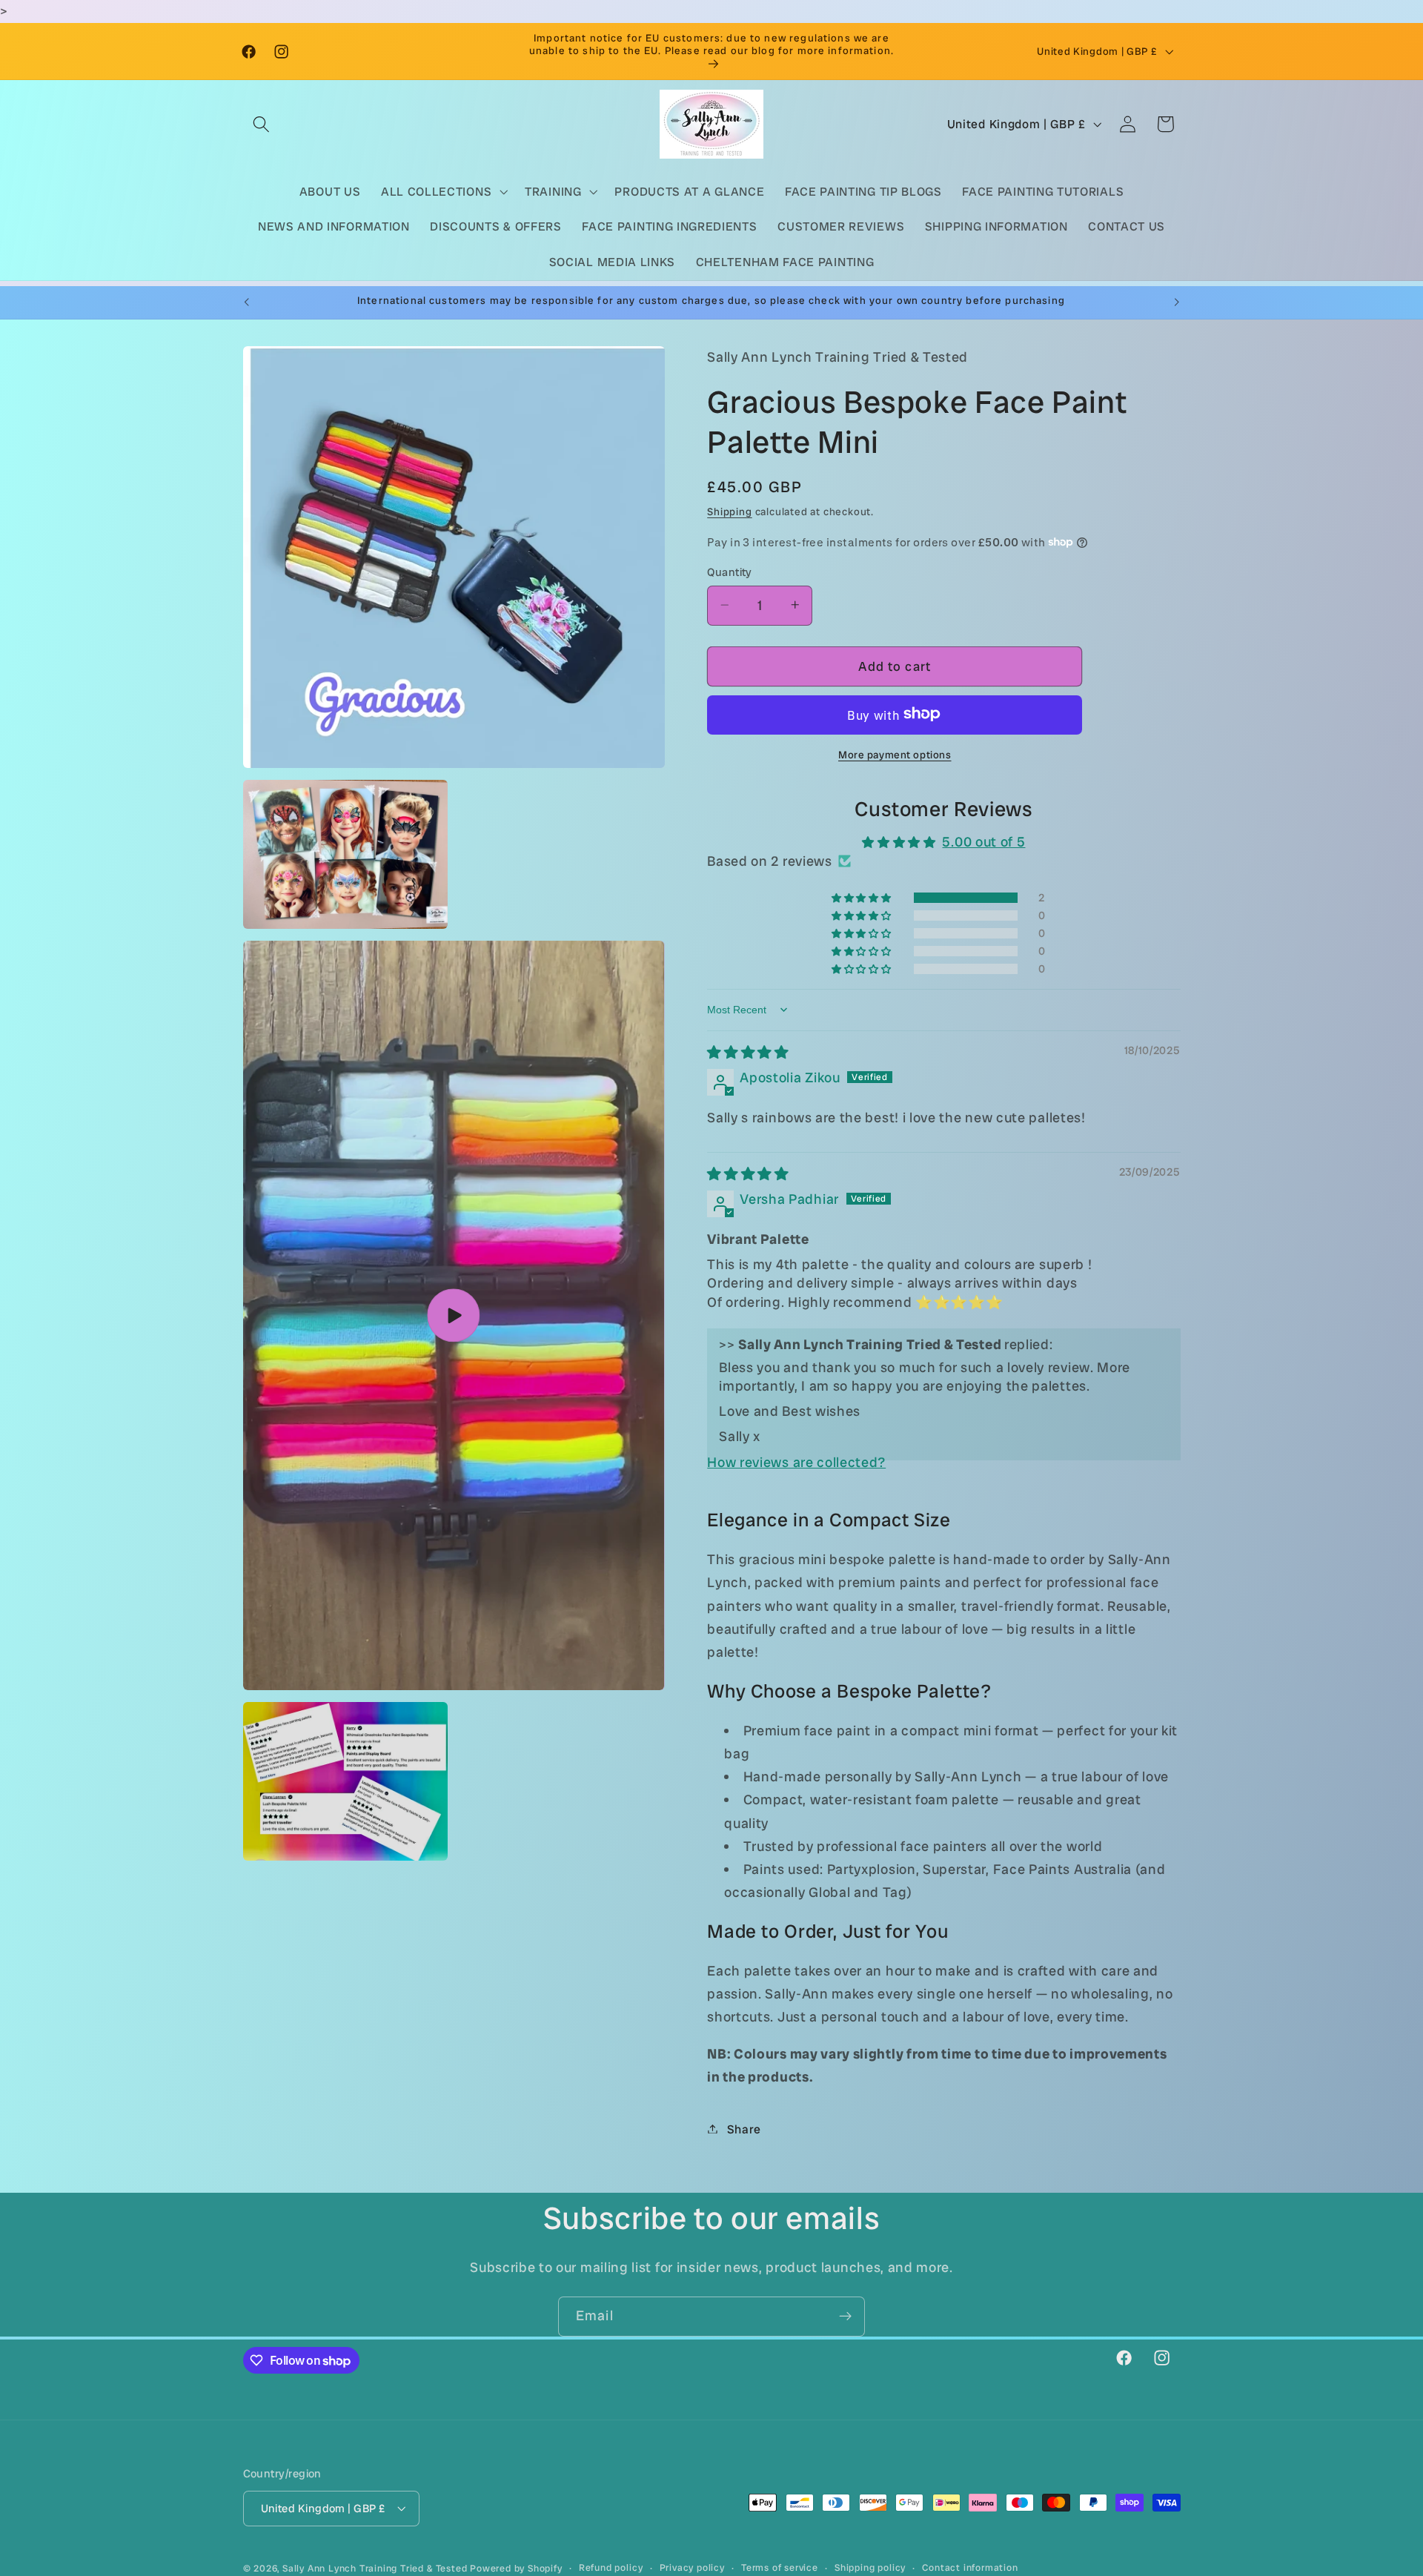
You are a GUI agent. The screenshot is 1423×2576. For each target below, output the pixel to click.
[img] (748, 1052)
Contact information (970, 2567)
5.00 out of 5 (984, 841)
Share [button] (744, 2129)
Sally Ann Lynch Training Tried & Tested (376, 2568)
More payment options (895, 754)
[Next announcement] (1177, 302)
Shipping (729, 511)
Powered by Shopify (516, 2568)
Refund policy (611, 2567)
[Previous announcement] (246, 302)
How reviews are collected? (796, 1462)
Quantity (730, 572)
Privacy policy (692, 2567)
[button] (262, 124)
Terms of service (780, 2567)
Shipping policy (870, 2567)
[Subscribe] (845, 2317)
